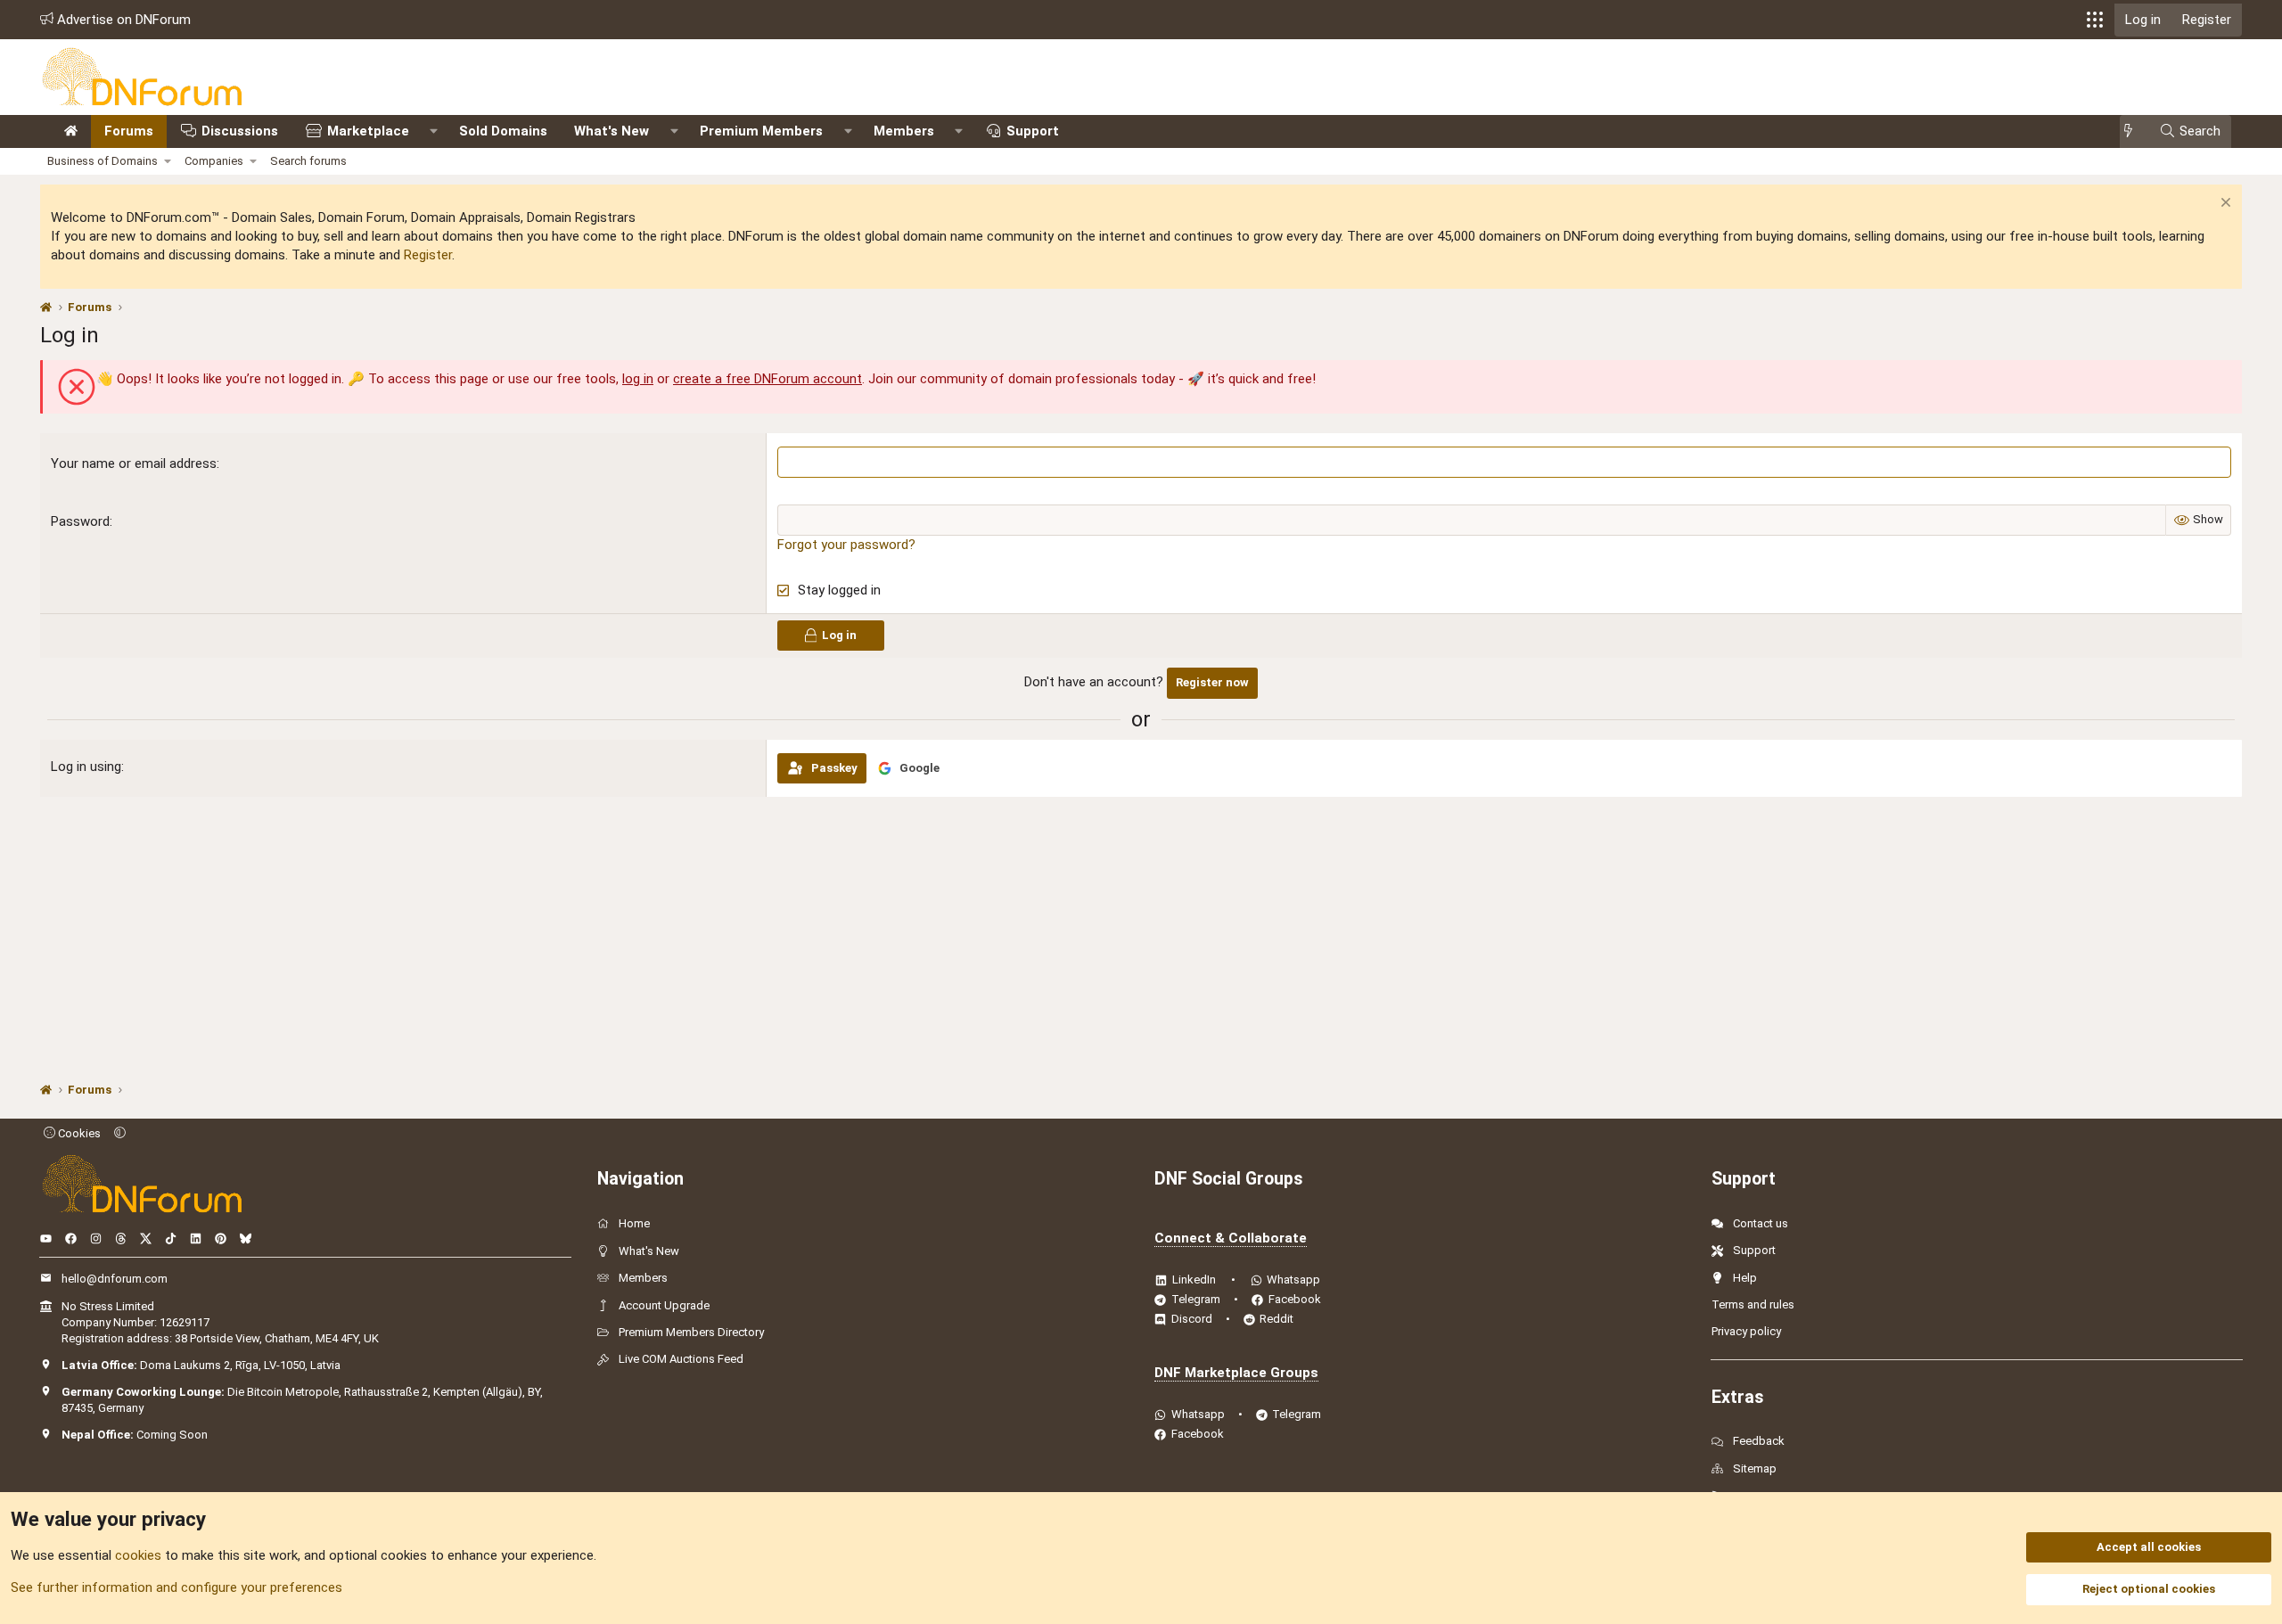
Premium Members (761, 131)
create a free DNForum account (768, 379)
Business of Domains (103, 161)
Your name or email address (134, 463)
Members (904, 131)
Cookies (78, 1133)
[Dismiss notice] (2224, 205)
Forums (129, 131)
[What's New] (2134, 131)
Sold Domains (503, 131)
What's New (612, 131)
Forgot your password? (846, 545)
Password (80, 521)
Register (428, 255)
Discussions (240, 131)
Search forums (308, 161)
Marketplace (368, 131)
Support (1033, 131)
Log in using (86, 767)
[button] (2095, 20)
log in (638, 379)
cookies (138, 1555)
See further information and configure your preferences (176, 1587)
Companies (214, 161)
